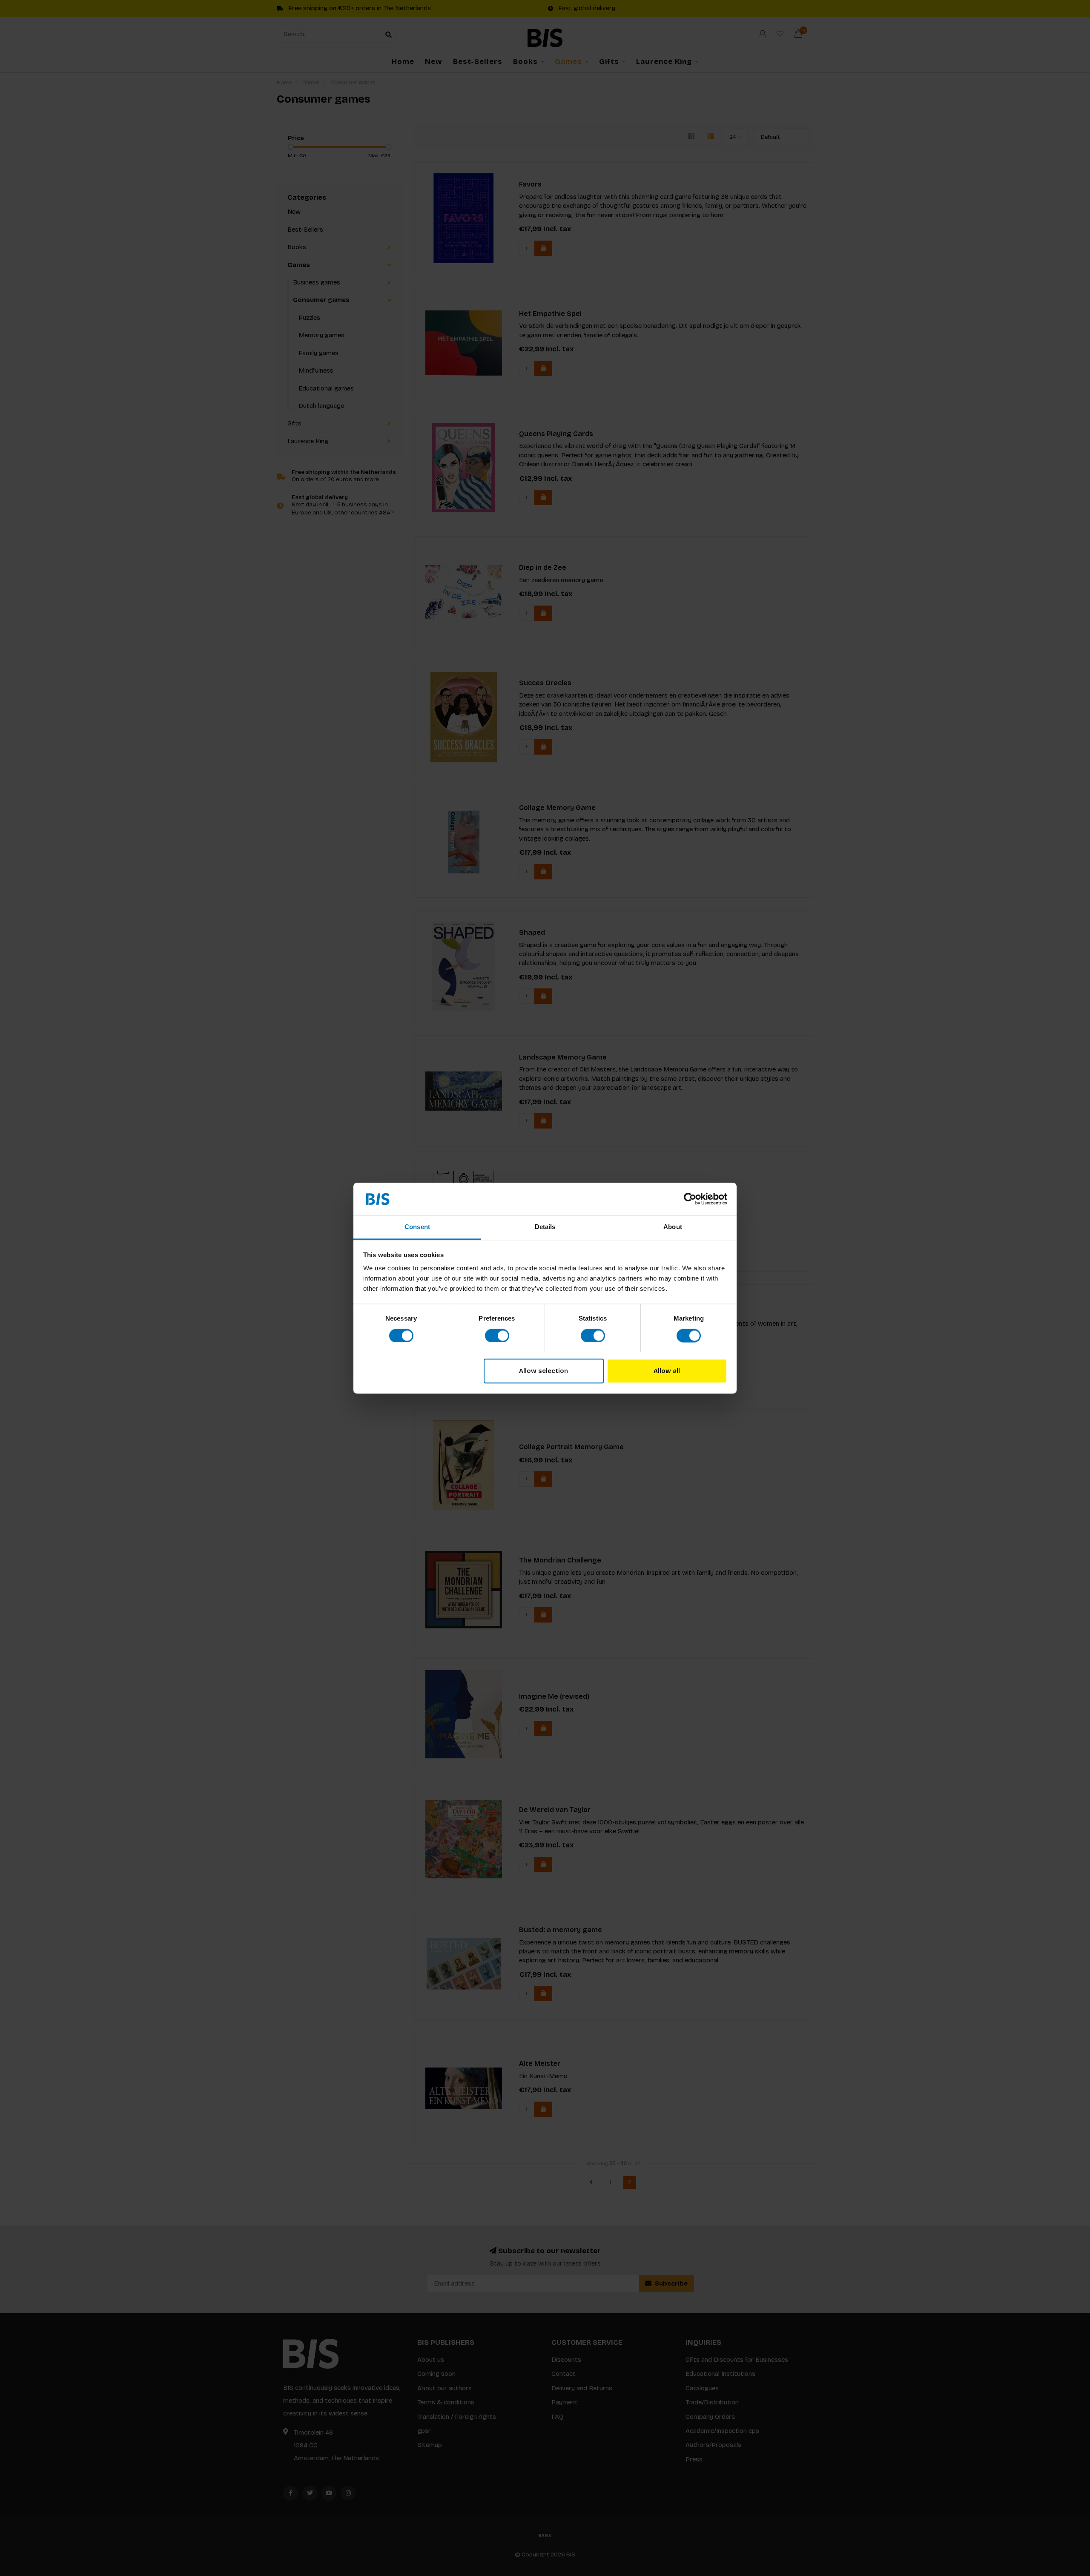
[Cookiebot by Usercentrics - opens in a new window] (690, 1199)
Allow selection (544, 1371)
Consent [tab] (417, 1227)
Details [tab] (545, 1227)
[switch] (497, 1335)
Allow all (667, 1371)
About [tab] (673, 1227)
